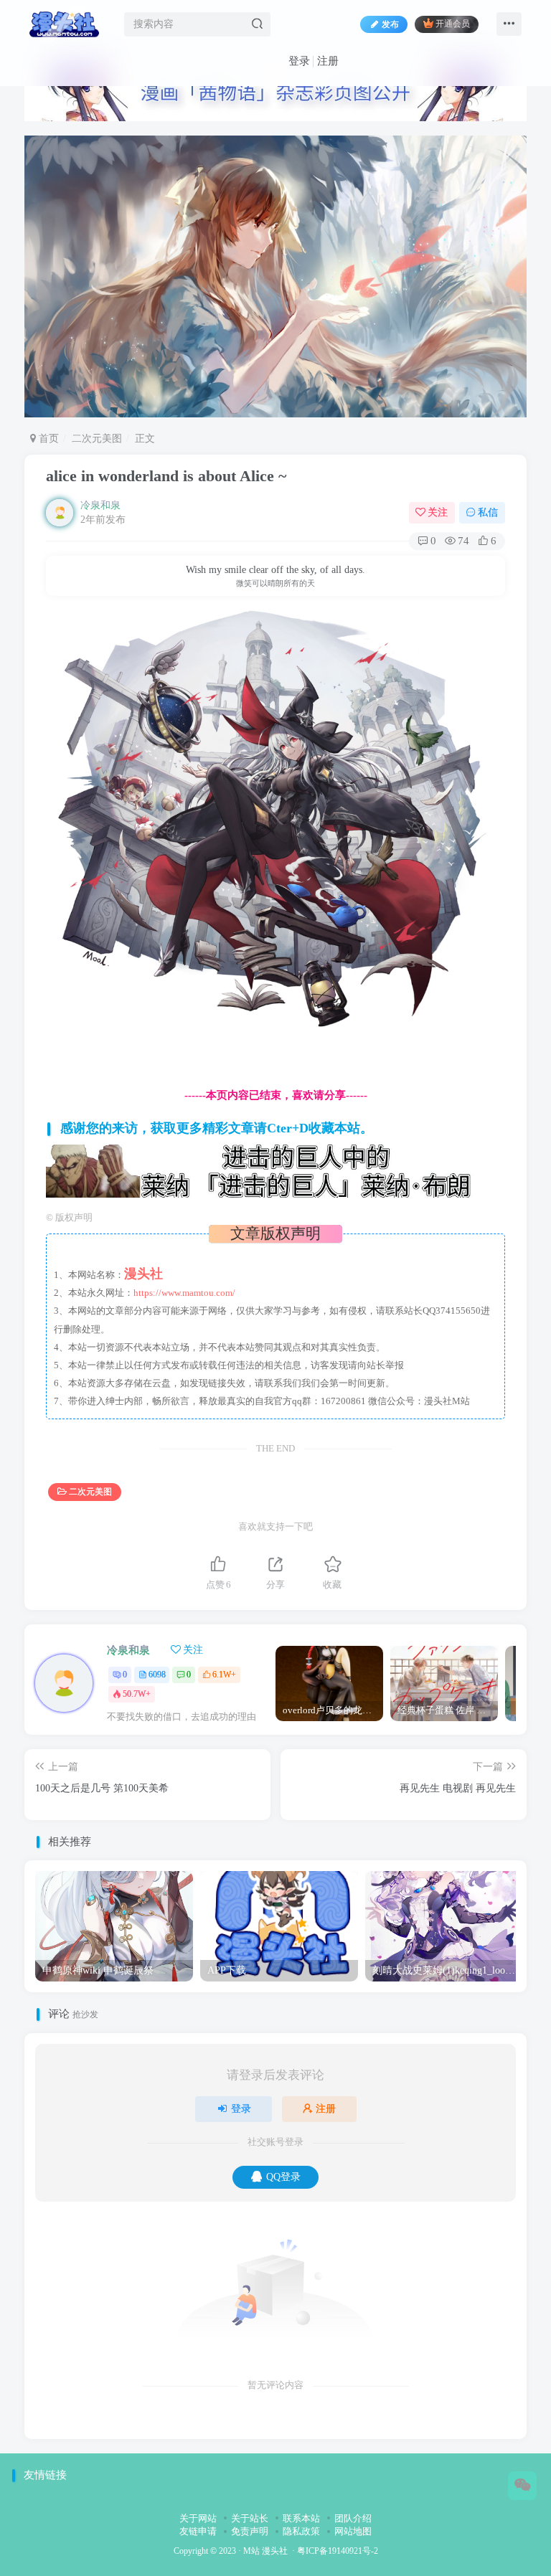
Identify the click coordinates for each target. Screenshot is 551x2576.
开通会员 (453, 24)
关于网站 (198, 2518)
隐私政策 (301, 2531)
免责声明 (250, 2531)
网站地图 (353, 2531)
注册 (328, 61)
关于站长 (250, 2518)
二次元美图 (97, 439)
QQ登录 (283, 2177)
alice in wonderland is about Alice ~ (166, 476)
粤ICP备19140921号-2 (338, 2551)
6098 (157, 1675)
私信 (488, 512)
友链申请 (198, 2531)
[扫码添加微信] (522, 2486)
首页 (47, 439)
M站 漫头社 (265, 2551)
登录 (299, 61)
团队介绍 (353, 2518)
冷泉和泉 (100, 505)
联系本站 (301, 2518)
